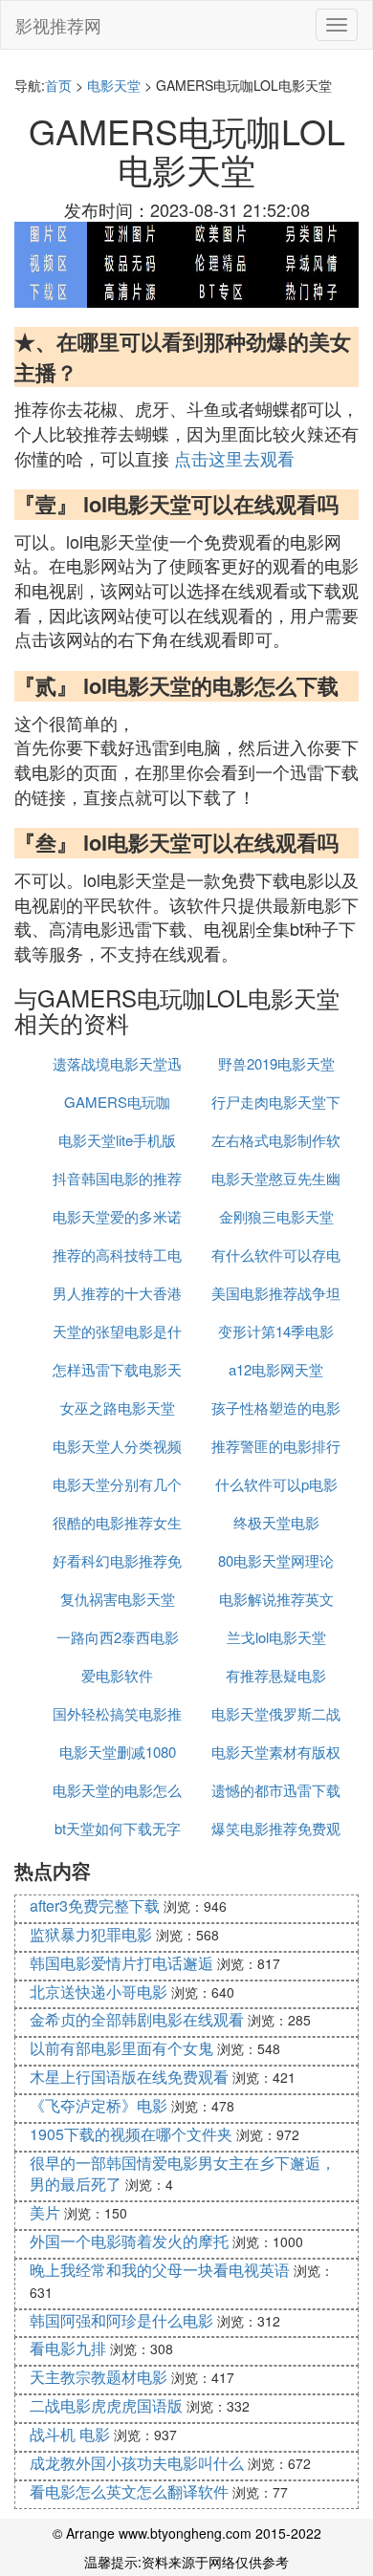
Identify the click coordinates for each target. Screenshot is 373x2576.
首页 (58, 85)
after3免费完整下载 (95, 1905)
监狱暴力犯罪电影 (91, 1934)
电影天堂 (114, 85)
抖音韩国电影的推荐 (117, 1178)
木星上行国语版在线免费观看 (129, 2077)
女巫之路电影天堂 (118, 1407)
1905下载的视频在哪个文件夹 (131, 2134)
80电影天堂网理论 (276, 1560)
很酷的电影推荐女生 (117, 1522)
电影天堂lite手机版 (117, 1140)
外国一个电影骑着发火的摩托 (129, 2241)
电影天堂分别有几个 (117, 1484)
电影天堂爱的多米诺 (117, 1216)
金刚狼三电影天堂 (276, 1216)
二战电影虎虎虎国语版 (106, 2405)
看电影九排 (68, 2348)
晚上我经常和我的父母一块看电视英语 (160, 2270)
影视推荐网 (58, 25)
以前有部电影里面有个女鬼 (121, 2048)
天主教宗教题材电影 (99, 2377)
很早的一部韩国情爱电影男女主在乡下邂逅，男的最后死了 (183, 2174)
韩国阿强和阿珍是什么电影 (121, 2320)
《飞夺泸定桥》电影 (99, 2105)
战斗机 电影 (70, 2434)
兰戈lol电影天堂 (276, 1637)
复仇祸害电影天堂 (118, 1599)
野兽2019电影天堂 (276, 1063)
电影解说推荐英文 (276, 1599)
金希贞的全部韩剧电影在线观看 (137, 2019)
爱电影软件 (117, 1675)
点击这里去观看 (234, 458)
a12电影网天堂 (276, 1369)
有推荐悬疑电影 (276, 1675)
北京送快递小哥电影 (99, 1992)
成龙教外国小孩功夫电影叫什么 (137, 2463)
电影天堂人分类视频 (117, 1446)
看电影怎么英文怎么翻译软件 (129, 2491)
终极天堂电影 (276, 1522)
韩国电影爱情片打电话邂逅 (121, 1963)
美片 (45, 2212)
